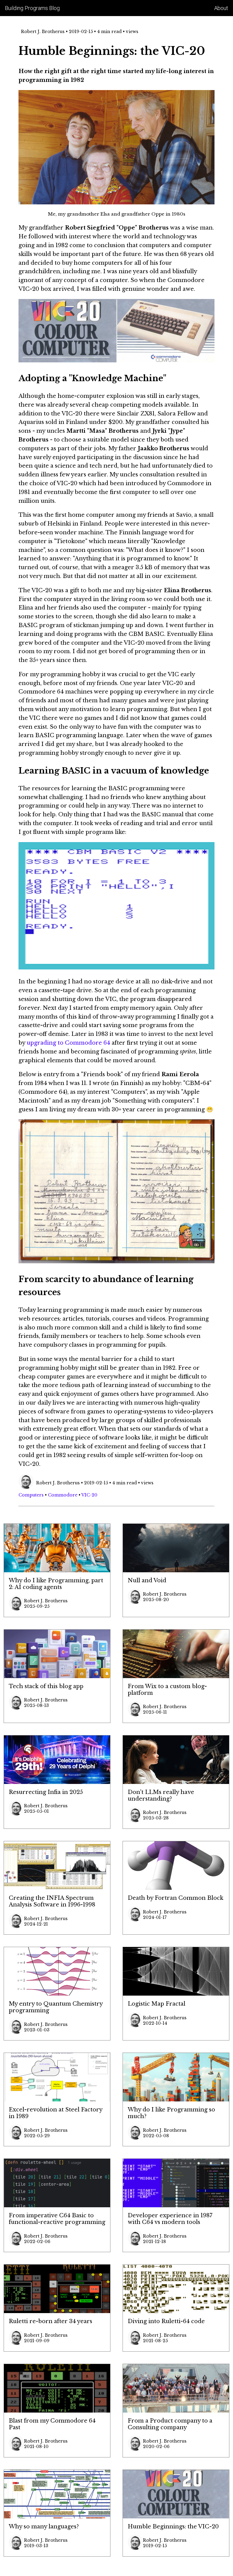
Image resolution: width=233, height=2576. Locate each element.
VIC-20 (89, 1495)
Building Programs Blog (32, 8)
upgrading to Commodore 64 (68, 1043)
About (221, 8)
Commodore (63, 1495)
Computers (31, 1495)
